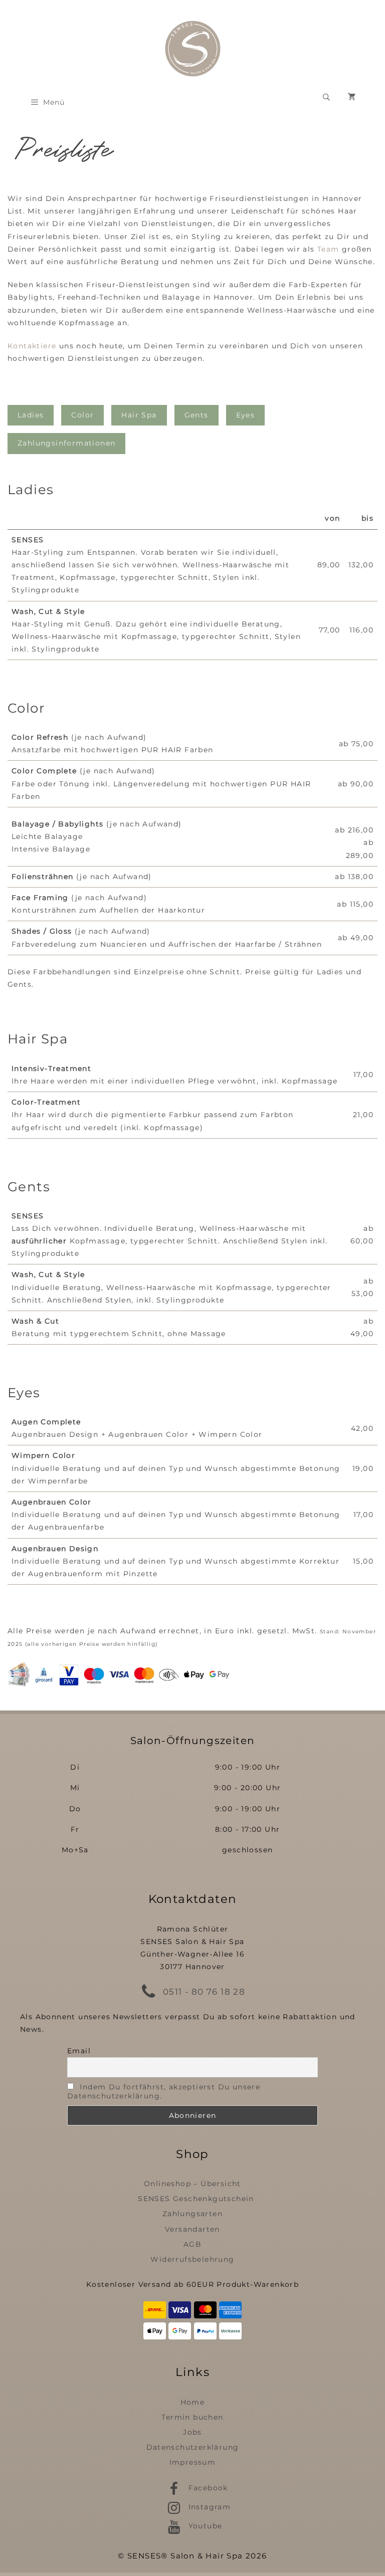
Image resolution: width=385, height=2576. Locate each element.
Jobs (192, 2432)
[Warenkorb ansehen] (352, 97)
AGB (192, 2244)
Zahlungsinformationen (66, 443)
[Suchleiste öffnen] (326, 97)
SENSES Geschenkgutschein (196, 2199)
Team (328, 249)
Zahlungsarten (192, 2214)
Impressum (193, 2462)
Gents (197, 415)
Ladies (31, 415)
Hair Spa (139, 415)
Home (193, 2402)
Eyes (246, 415)
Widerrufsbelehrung (192, 2259)
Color (82, 415)
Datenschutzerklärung (193, 2447)
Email (79, 2051)
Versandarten (192, 2229)
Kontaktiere (33, 346)
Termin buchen (192, 2417)
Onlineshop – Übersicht (192, 2184)
